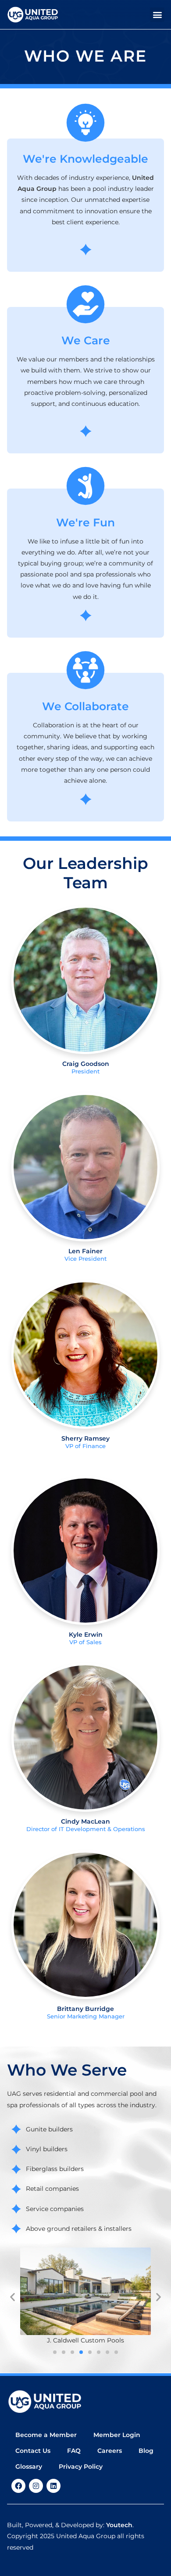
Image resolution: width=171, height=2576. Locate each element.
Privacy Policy (81, 2467)
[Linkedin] (53, 2486)
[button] (157, 15)
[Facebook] (18, 2486)
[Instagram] (36, 2486)
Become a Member (46, 2435)
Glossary (29, 2467)
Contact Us (33, 2451)
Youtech (119, 2525)
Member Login (117, 2435)
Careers (110, 2451)
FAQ (74, 2451)
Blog (146, 2451)
